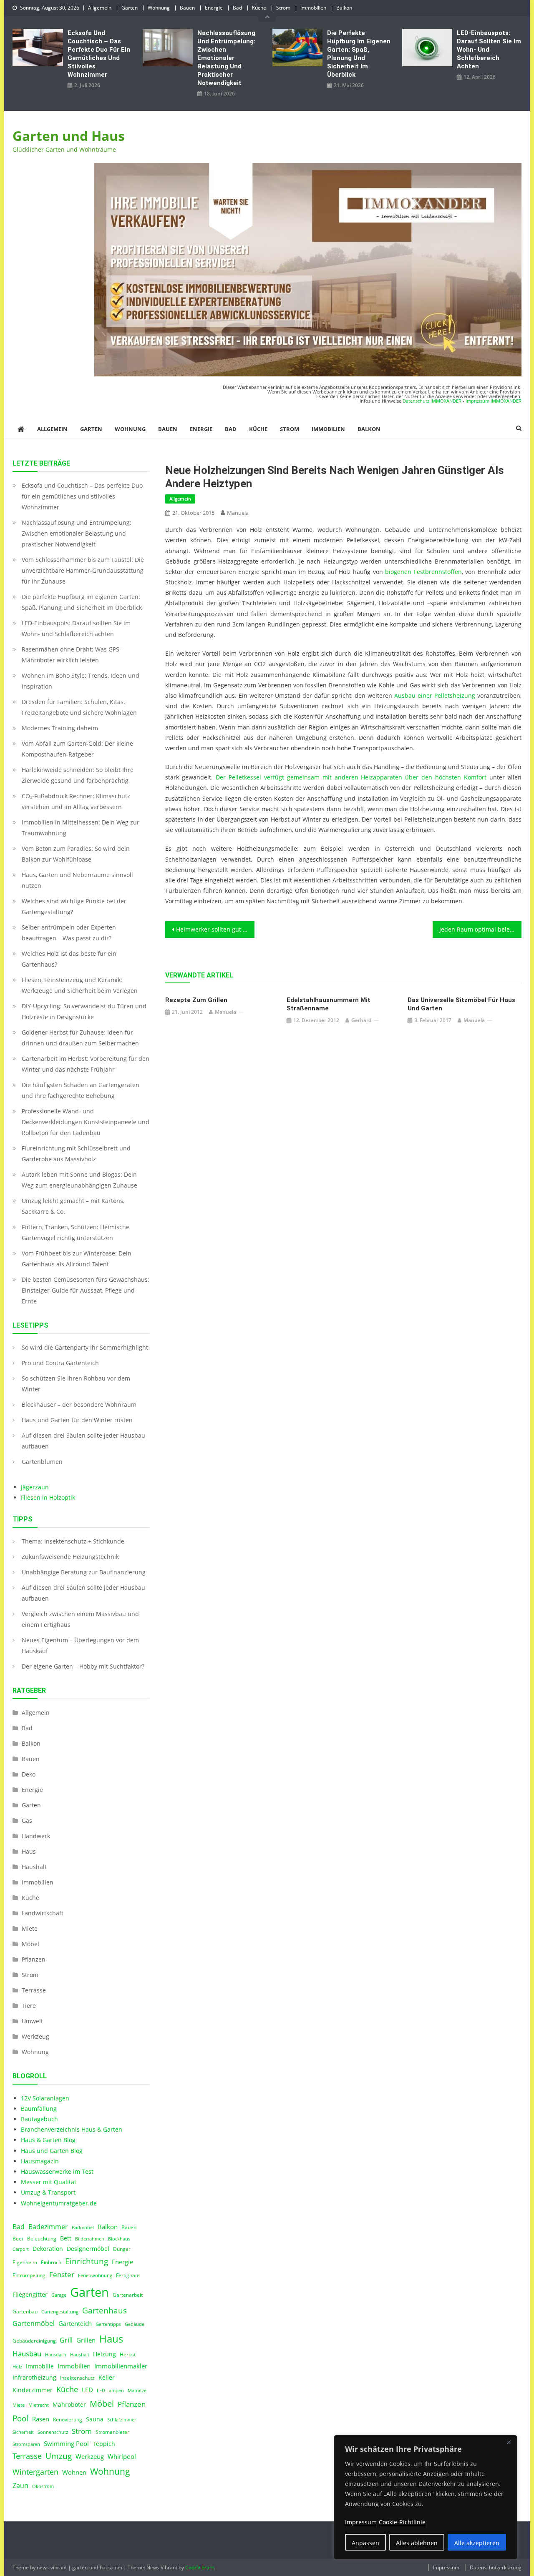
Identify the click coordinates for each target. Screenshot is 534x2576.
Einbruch (51, 2262)
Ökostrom (43, 2486)
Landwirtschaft (43, 1913)
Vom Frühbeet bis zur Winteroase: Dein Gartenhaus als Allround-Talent (77, 1259)
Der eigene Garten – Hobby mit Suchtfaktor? (83, 1666)
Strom (283, 8)
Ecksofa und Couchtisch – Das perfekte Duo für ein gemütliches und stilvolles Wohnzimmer (99, 54)
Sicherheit (23, 2432)
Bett (66, 2238)
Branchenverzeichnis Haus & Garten (72, 2129)
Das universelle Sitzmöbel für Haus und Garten (461, 1004)
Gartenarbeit (128, 2295)
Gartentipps (108, 2324)
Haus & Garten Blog (48, 2140)
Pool (20, 2418)
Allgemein (100, 8)
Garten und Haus (69, 136)
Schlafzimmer (122, 2420)
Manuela (238, 513)
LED (87, 2390)
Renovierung (68, 2419)
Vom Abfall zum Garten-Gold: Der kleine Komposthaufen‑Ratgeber (77, 749)
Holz (17, 2367)
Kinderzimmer (33, 2390)
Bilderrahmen (90, 2239)
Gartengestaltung (60, 2312)
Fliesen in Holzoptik (48, 1497)
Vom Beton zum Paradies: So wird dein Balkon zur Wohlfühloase (76, 854)
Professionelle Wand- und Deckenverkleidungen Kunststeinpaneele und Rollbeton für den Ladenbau (86, 1122)
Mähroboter (69, 2405)
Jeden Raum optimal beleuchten (481, 929)
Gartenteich (75, 2324)
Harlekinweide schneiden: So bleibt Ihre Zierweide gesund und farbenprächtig (78, 775)
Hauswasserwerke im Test (57, 2171)
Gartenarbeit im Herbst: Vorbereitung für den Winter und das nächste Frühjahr (86, 1064)
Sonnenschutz (53, 2432)
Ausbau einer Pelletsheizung (435, 695)
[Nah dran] (509, 2442)
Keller (107, 2378)
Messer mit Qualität (49, 2182)
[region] (426, 2497)
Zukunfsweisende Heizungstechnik (70, 1557)
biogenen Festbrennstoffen (423, 572)
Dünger (122, 2249)
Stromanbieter (112, 2432)
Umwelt (32, 2021)
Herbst (128, 2354)
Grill (66, 2340)
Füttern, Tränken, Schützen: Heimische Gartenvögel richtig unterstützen (76, 1232)
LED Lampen (110, 2391)
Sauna (95, 2419)
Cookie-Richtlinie (402, 2522)
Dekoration (48, 2249)
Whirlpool (122, 2456)
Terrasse (34, 1990)
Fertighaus (128, 2275)
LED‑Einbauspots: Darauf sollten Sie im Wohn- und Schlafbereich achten (489, 50)
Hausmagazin (40, 2161)
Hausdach (56, 2355)
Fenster (62, 2274)
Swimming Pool (66, 2443)
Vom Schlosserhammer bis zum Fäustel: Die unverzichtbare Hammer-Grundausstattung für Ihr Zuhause (83, 570)
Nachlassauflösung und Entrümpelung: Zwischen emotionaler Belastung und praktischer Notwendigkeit (226, 58)
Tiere (29, 2006)
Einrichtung (87, 2261)
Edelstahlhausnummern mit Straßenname (329, 1004)
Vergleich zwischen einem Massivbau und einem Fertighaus (80, 1619)
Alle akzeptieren (477, 2543)
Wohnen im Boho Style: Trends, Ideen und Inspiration (81, 681)
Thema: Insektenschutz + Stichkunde (73, 1541)
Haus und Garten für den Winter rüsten (77, 1420)
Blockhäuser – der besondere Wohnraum (79, 1405)
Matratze (137, 2391)
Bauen (187, 8)
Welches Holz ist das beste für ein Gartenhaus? (69, 959)
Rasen (41, 2419)
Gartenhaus (105, 2310)
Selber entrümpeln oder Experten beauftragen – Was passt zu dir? (69, 933)
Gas (27, 1820)
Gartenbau (25, 2312)
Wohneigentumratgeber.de (59, 2203)
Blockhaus (119, 2239)
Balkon (344, 8)
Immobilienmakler (121, 2366)
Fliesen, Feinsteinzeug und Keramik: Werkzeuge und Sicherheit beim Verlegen (80, 985)
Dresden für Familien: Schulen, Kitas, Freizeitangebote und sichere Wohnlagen (79, 707)
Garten (130, 8)
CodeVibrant (200, 2567)
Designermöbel (88, 2249)
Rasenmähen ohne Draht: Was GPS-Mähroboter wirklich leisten (72, 655)
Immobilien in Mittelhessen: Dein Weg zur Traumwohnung (81, 828)
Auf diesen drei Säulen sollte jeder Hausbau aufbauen (83, 1441)
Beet (18, 2239)
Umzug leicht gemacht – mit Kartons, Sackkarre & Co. (73, 1206)
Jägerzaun (35, 1487)
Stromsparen (26, 2444)
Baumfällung (39, 2109)
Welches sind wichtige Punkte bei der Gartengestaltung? (74, 906)
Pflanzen (34, 1959)
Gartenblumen (42, 1462)
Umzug (59, 2456)
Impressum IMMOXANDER (494, 401)
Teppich (104, 2444)
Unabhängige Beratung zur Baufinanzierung (84, 1572)
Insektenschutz (77, 2378)
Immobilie (40, 2366)
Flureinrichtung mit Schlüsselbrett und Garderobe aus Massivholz (76, 1154)
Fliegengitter (30, 2295)
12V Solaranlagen (45, 2098)
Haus (29, 1851)
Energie (214, 8)
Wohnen (74, 2472)
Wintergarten (35, 2472)
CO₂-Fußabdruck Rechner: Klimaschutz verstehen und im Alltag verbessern (76, 801)
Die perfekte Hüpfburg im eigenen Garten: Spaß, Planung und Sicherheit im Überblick (359, 54)
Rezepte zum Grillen (196, 1000)
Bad (237, 8)
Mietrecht (39, 2405)
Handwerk (36, 1836)
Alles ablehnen (417, 2543)
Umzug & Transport (48, 2192)
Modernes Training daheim (60, 728)
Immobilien (313, 8)
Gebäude (135, 2324)
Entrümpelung (29, 2275)
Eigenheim (25, 2262)
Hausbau (27, 2354)
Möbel (30, 1944)
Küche (259, 8)
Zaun (20, 2486)
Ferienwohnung (95, 2275)
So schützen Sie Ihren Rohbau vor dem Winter (76, 1384)
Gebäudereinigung (34, 2341)
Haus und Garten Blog (52, 2151)
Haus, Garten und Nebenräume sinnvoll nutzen (77, 880)
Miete (30, 1928)
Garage (59, 2295)
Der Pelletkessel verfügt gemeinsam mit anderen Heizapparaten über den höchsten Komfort (351, 777)
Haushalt (34, 1867)
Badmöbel (83, 2228)
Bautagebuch (39, 2119)
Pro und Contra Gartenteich (60, 1363)
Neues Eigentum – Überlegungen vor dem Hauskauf (80, 1645)
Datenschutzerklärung (496, 2567)
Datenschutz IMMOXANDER (432, 401)
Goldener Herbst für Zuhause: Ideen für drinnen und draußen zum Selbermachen (80, 1038)
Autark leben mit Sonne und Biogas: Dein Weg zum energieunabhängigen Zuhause (79, 1180)
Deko (29, 1774)
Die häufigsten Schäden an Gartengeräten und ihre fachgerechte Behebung (81, 1090)
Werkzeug (35, 2036)
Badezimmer (48, 2227)
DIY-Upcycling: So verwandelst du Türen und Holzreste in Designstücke (84, 1011)
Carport (21, 2249)
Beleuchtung (42, 2239)
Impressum (446, 2567)
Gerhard (361, 1020)
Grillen (86, 2340)
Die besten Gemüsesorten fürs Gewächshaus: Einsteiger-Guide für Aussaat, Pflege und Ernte (86, 1290)
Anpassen (365, 2543)
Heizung (105, 2354)
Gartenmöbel (34, 2323)
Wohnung (159, 8)
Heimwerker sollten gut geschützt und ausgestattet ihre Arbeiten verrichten (215, 929)
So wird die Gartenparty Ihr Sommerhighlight (85, 1347)
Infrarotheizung (34, 2378)
